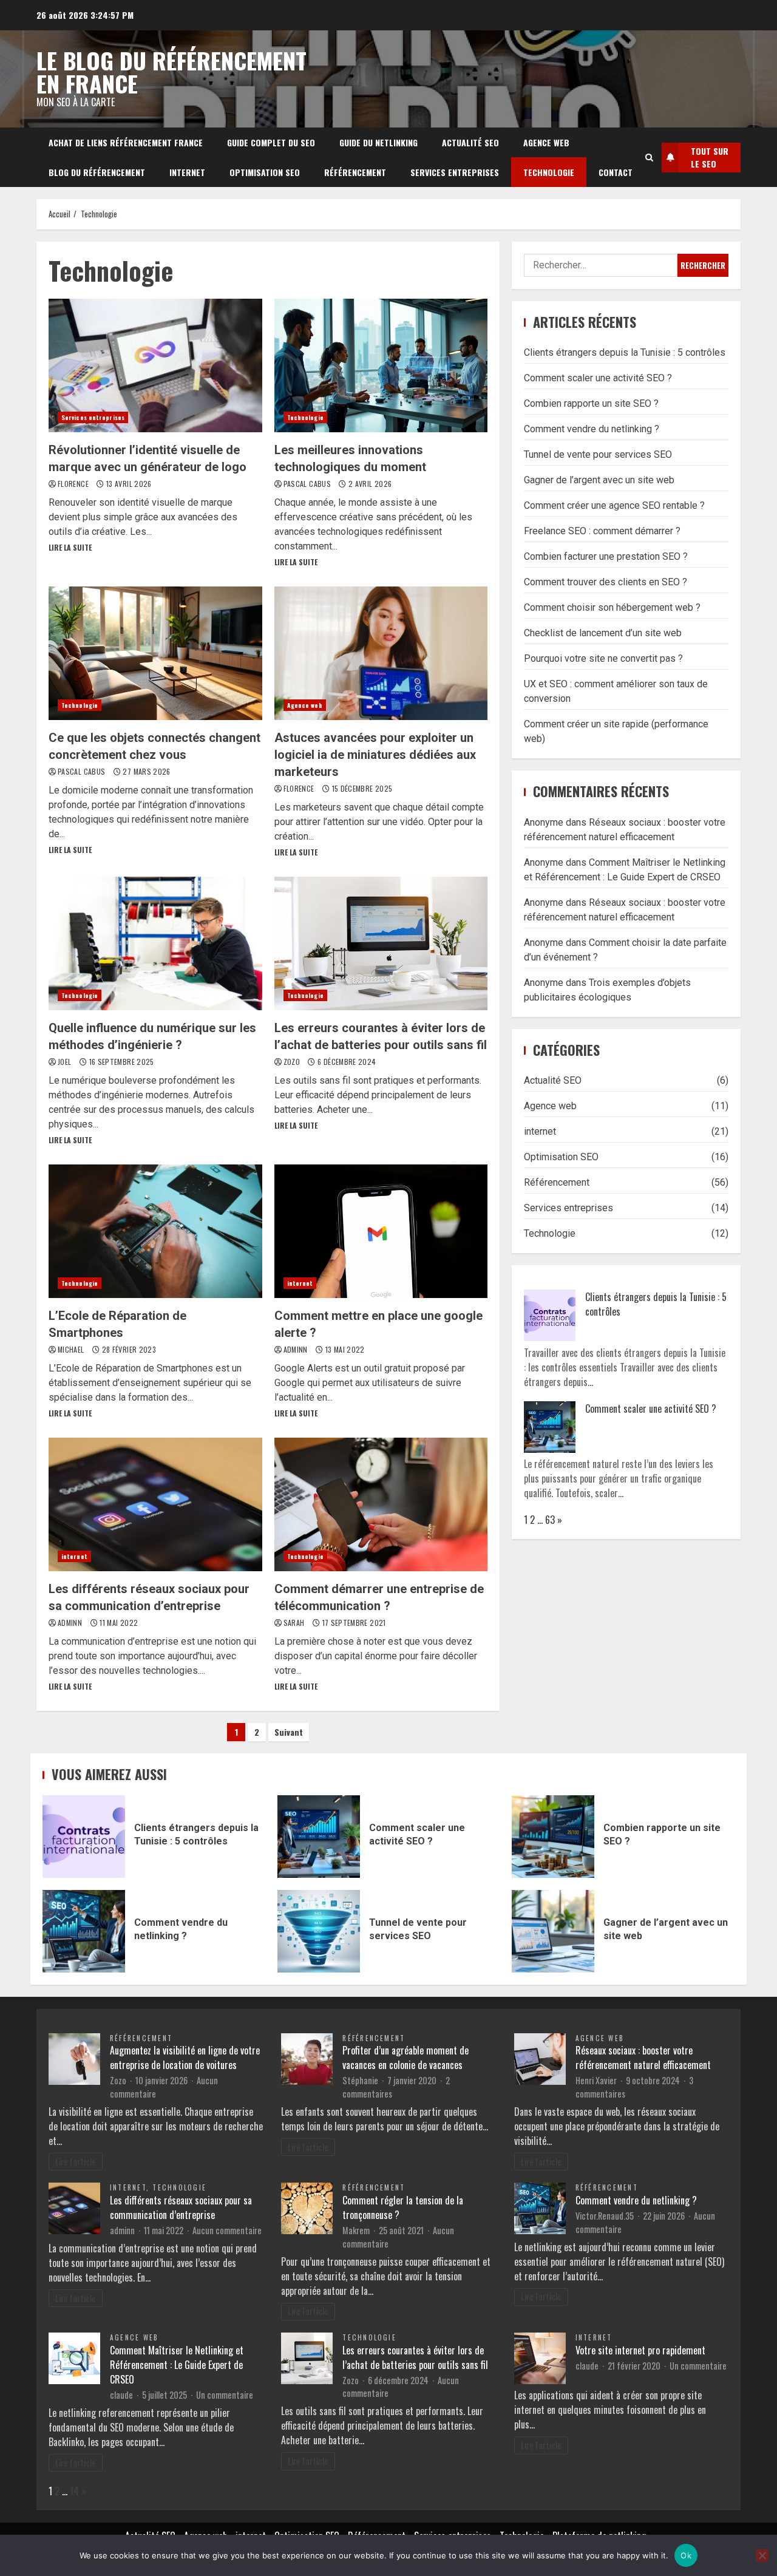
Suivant (289, 1732)
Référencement (355, 172)
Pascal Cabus (308, 484)
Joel (66, 1062)
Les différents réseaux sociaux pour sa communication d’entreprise (155, 1504)
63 (550, 1520)
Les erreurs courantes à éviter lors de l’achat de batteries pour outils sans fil (381, 943)
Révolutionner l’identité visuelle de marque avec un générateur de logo (155, 365)
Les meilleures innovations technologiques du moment (381, 365)
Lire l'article (76, 2162)
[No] (762, 2555)
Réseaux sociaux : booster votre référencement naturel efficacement (643, 2058)
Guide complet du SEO (271, 142)
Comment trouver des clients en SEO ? (606, 582)
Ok (686, 2555)
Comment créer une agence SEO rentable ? (614, 505)
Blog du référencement (97, 172)
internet (187, 172)
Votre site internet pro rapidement (640, 2350)
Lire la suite (70, 547)
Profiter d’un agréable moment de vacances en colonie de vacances (405, 2058)
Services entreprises (455, 172)
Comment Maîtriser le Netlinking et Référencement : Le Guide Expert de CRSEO (177, 2365)
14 (74, 2491)
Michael (72, 1349)
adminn (297, 1349)
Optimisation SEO (265, 172)
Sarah (295, 1623)
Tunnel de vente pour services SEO (598, 454)
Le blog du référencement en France (171, 72)
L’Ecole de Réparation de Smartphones (155, 1231)
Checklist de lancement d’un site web (603, 633)
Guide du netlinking (378, 142)
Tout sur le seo (710, 157)
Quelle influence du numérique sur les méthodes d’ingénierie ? (155, 943)
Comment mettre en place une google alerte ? (381, 1231)
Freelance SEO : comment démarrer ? (602, 531)
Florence (74, 484)
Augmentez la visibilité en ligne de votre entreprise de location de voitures (185, 2058)
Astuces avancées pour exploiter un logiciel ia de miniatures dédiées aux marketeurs (381, 653)
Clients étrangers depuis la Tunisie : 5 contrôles (625, 352)
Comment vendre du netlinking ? (592, 429)
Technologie (549, 172)
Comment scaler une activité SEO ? (598, 378)
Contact (616, 172)
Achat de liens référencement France (126, 142)
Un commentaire (225, 2395)
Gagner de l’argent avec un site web (599, 480)
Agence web (546, 142)
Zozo (293, 1062)
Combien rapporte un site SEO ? (591, 403)
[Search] (649, 157)
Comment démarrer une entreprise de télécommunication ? (381, 1504)
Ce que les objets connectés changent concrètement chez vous (155, 653)
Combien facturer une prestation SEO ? (606, 556)
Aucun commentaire (227, 2230)
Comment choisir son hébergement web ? (612, 607)
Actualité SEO (470, 142)
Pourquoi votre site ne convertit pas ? (603, 658)
